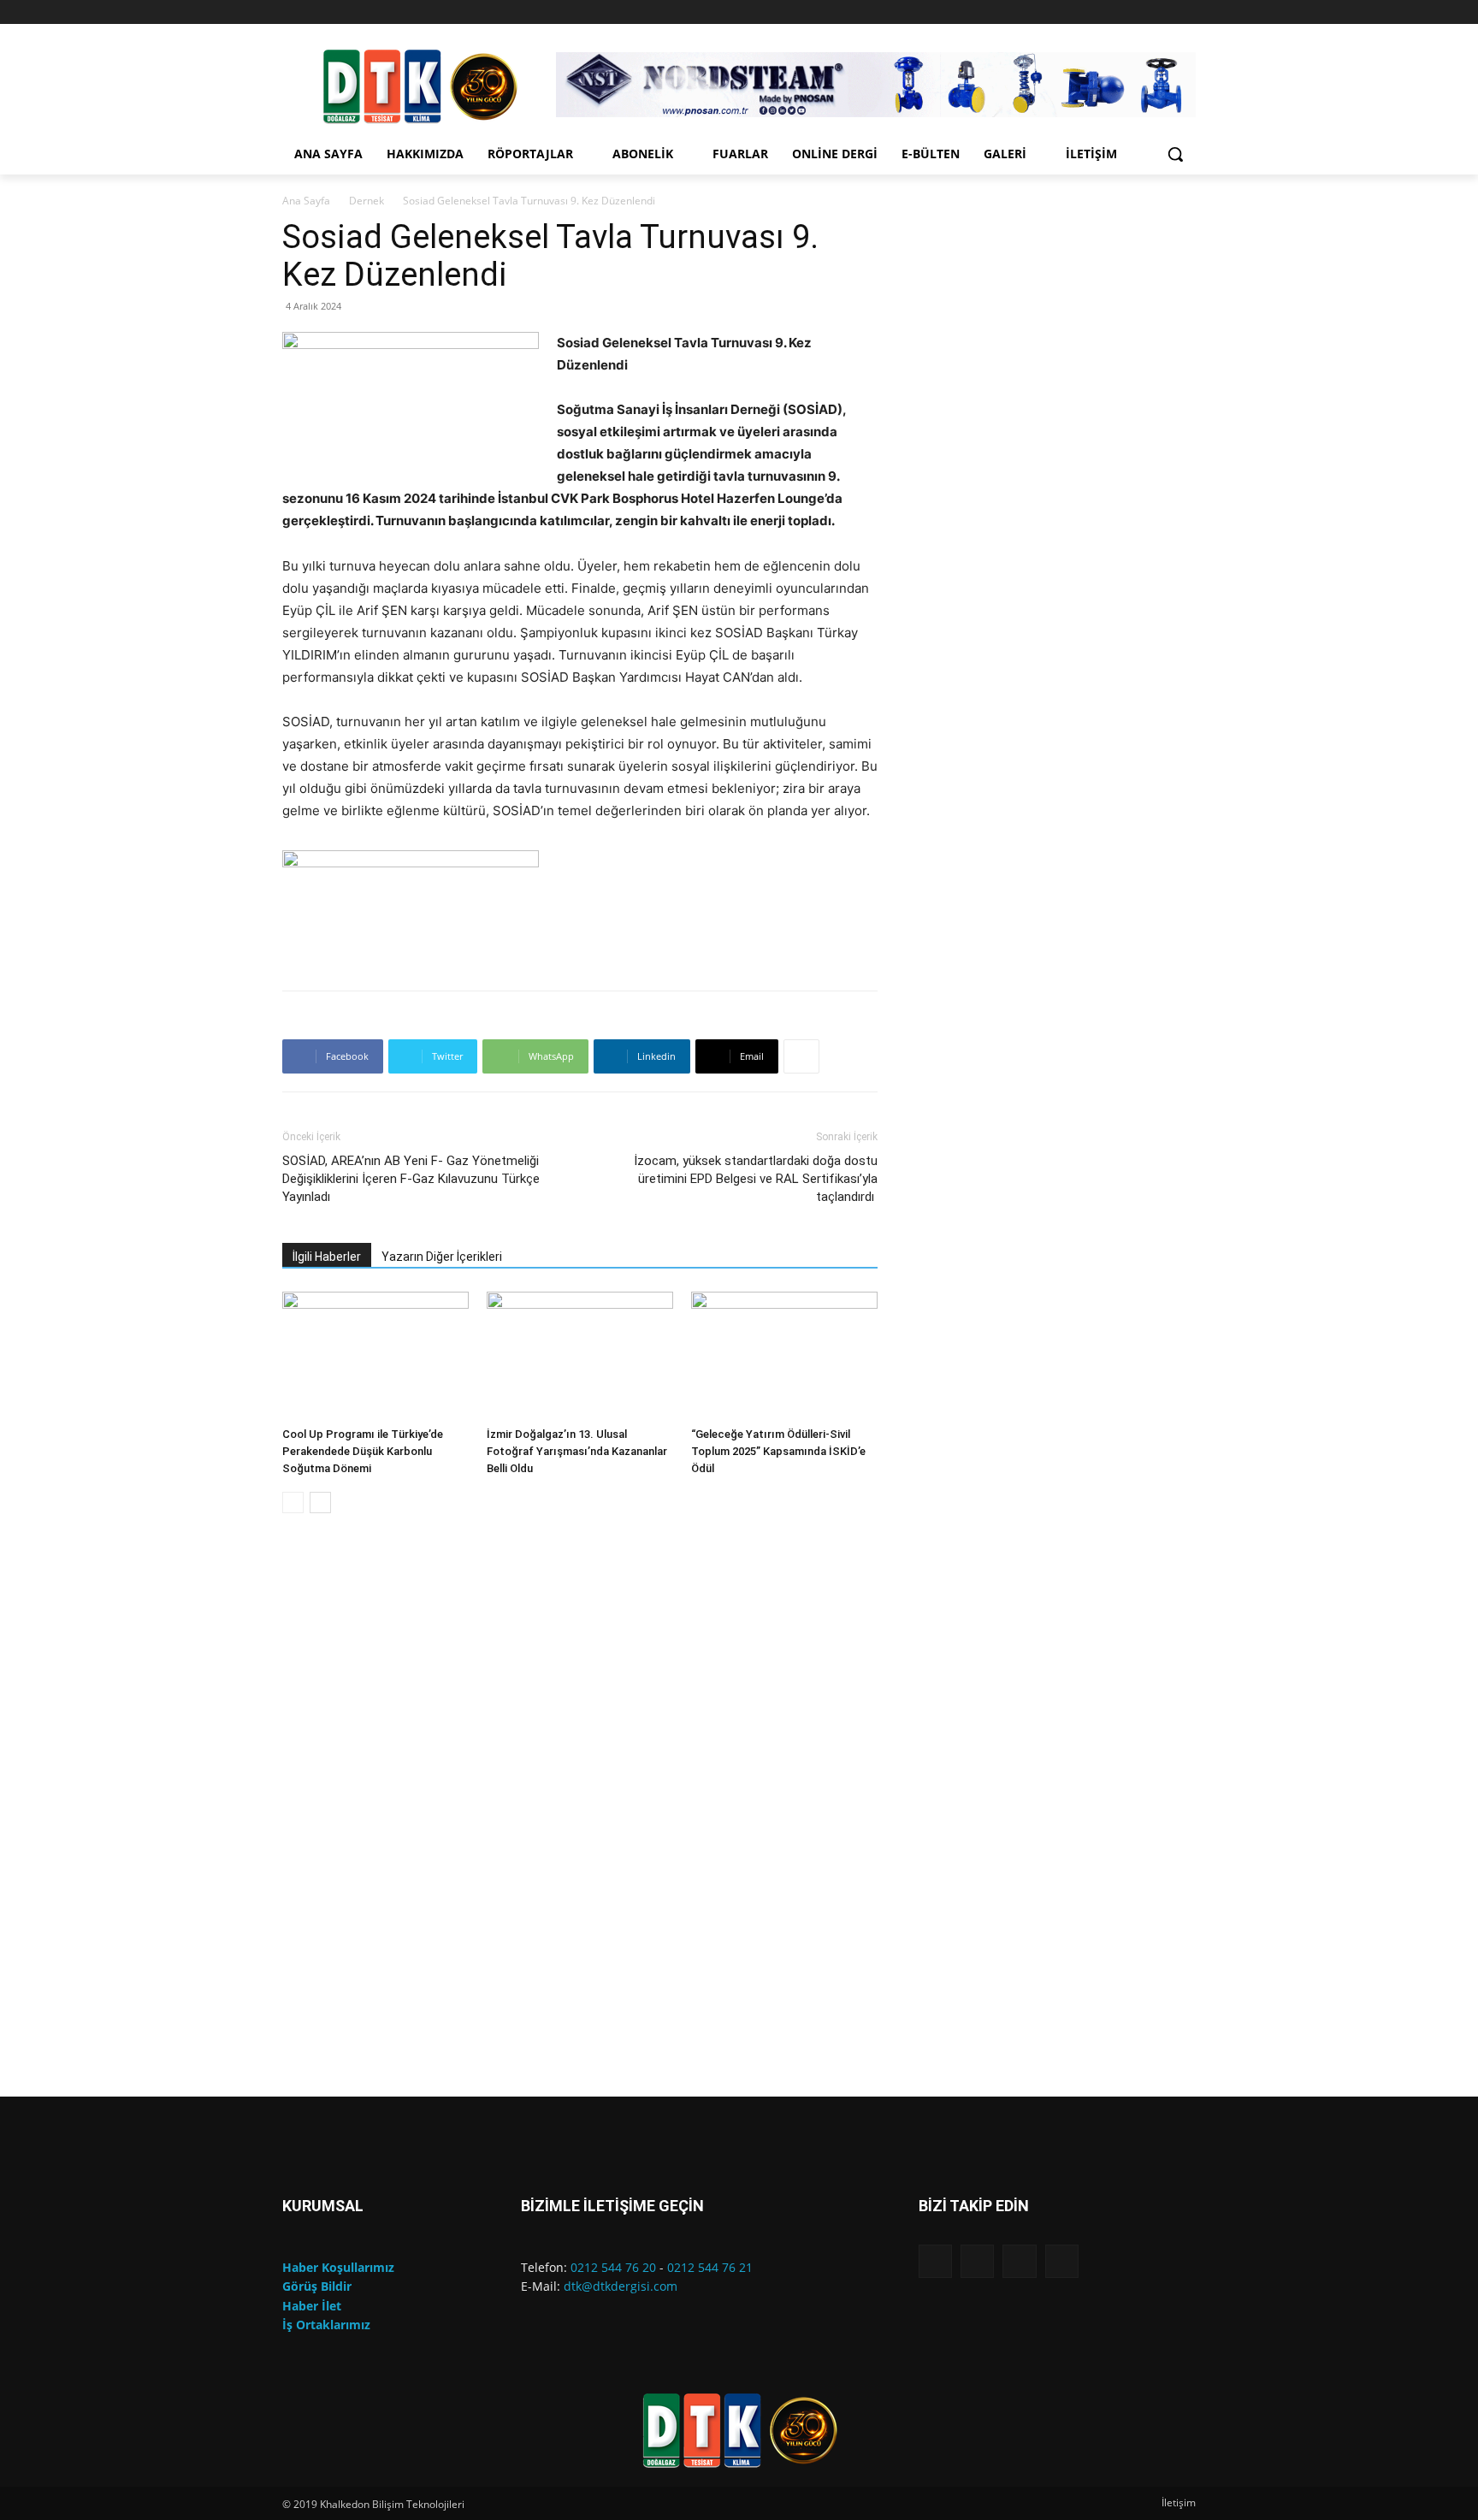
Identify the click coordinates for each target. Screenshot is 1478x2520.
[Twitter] (1186, 12)
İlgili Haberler (327, 1257)
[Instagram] (1139, 12)
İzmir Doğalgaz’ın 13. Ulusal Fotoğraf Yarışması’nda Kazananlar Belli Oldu (577, 1451)
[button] (1175, 154)
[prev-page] (293, 1503)
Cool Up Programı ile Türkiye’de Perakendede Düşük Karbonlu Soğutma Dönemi (363, 1451)
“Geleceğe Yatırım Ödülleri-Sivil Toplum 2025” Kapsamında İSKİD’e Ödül (778, 1451)
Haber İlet (312, 2306)
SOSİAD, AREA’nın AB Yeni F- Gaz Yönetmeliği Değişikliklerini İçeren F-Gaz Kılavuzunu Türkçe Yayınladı (411, 1179)
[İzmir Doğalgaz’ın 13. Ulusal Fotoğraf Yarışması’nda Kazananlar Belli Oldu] (580, 1356)
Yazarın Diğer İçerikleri (442, 1257)
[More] (801, 1056)
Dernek (367, 201)
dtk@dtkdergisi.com (621, 2286)
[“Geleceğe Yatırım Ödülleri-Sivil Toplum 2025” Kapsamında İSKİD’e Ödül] (784, 1356)
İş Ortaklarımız (326, 2325)
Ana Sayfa (306, 201)
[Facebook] (1115, 12)
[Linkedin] (1162, 12)
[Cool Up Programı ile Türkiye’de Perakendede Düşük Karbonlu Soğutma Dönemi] (375, 1356)
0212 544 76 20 (613, 2267)
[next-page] (320, 1503)
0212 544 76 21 (710, 2267)
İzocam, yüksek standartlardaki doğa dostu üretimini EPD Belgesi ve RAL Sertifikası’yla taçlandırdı (756, 1179)
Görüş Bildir (317, 2286)
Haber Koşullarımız (338, 2267)
